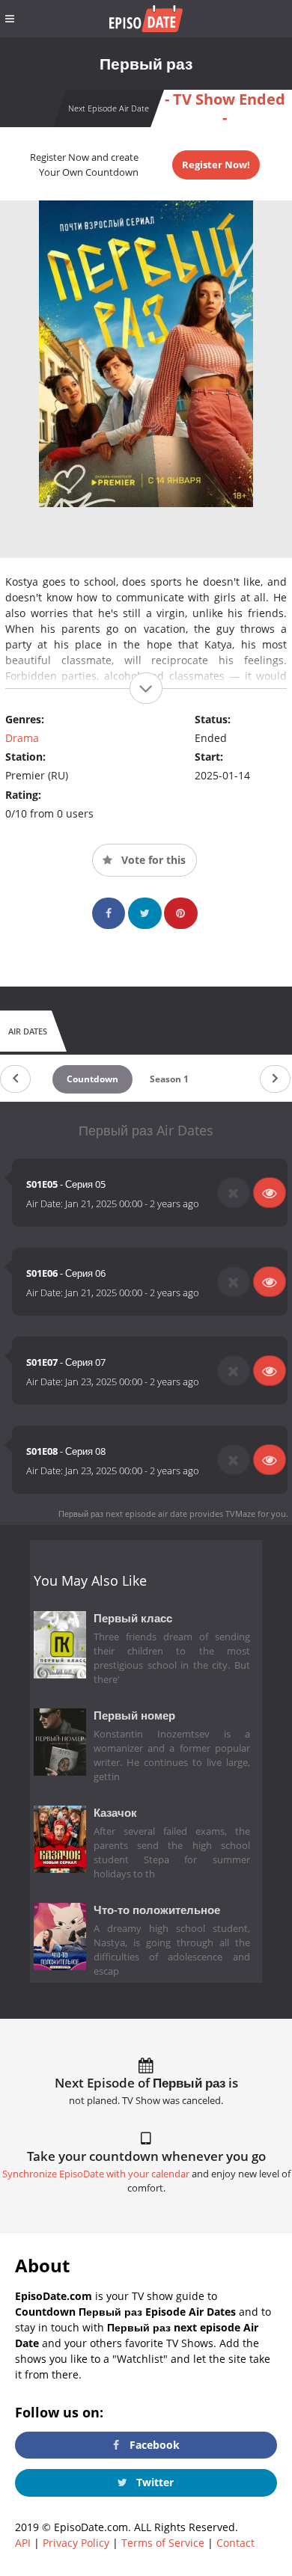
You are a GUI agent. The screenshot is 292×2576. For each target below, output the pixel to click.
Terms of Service (163, 2543)
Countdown (92, 1079)
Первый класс (133, 1618)
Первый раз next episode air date (123, 1514)
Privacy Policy (76, 2543)
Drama (22, 738)
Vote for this (152, 860)
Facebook (153, 2445)
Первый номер (134, 1715)
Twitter (153, 2482)
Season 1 (169, 1079)
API (23, 2543)
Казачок (115, 1813)
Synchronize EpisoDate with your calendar (96, 2174)
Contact (235, 2543)
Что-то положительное (157, 1910)
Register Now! (216, 165)
